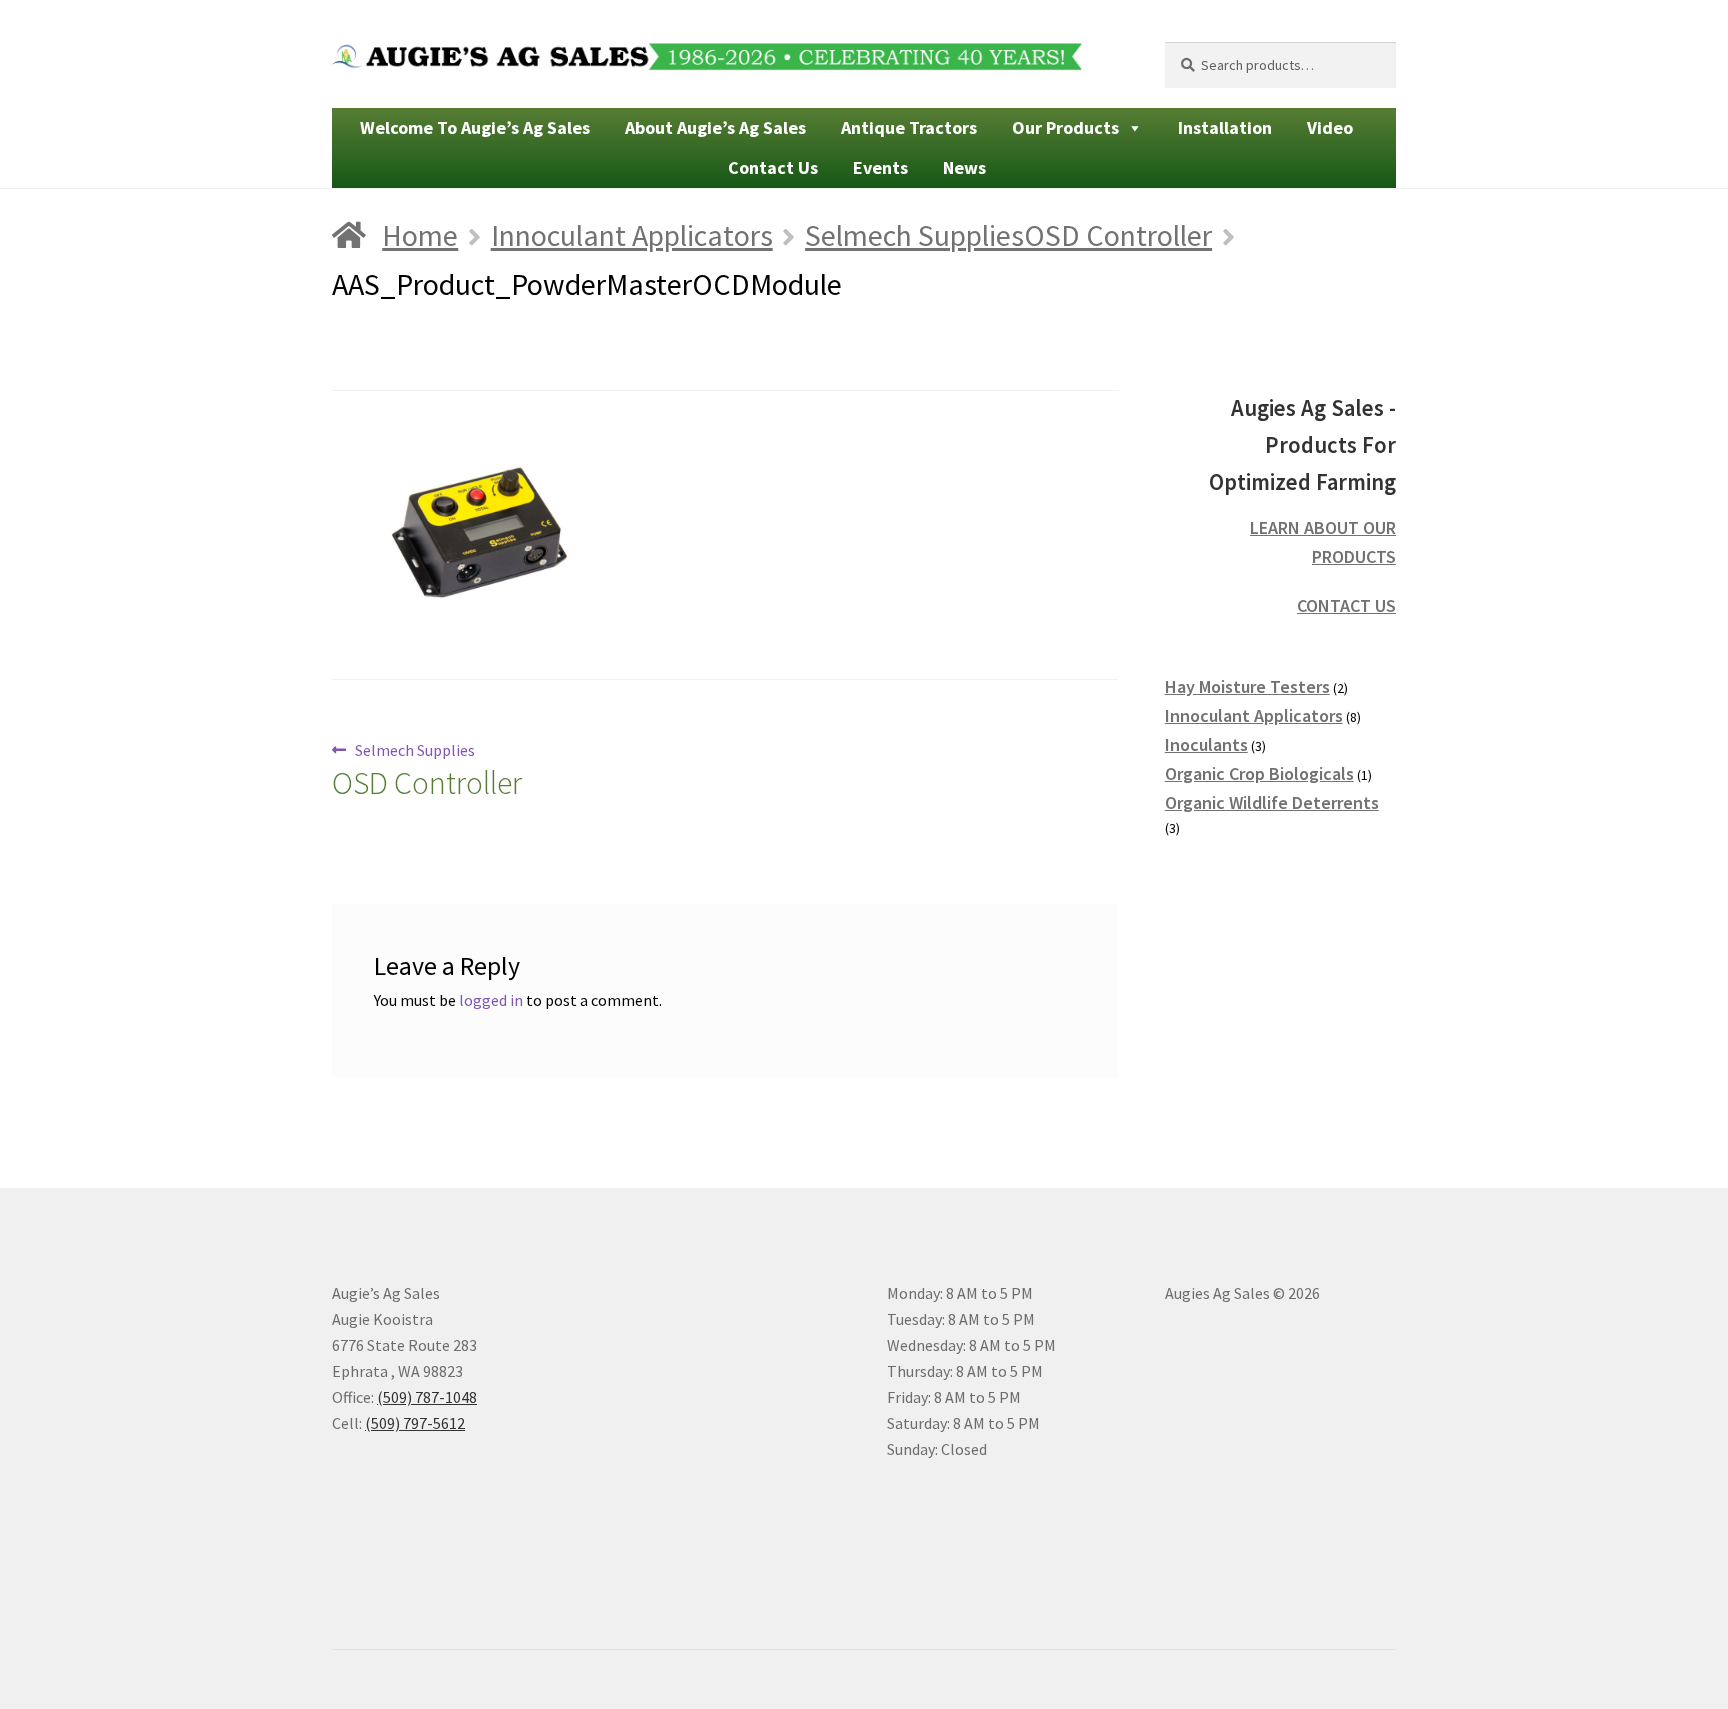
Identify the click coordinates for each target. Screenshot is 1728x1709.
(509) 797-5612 (415, 1423)
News (964, 167)
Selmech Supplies (427, 771)
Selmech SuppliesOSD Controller (1008, 235)
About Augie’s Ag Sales (715, 127)
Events (880, 167)
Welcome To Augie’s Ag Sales (475, 127)
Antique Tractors (909, 127)
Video (1330, 127)
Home (420, 235)
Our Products (1065, 127)
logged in (491, 1000)
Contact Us (773, 167)
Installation (1225, 127)
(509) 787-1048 (427, 1397)
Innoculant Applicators (632, 235)
